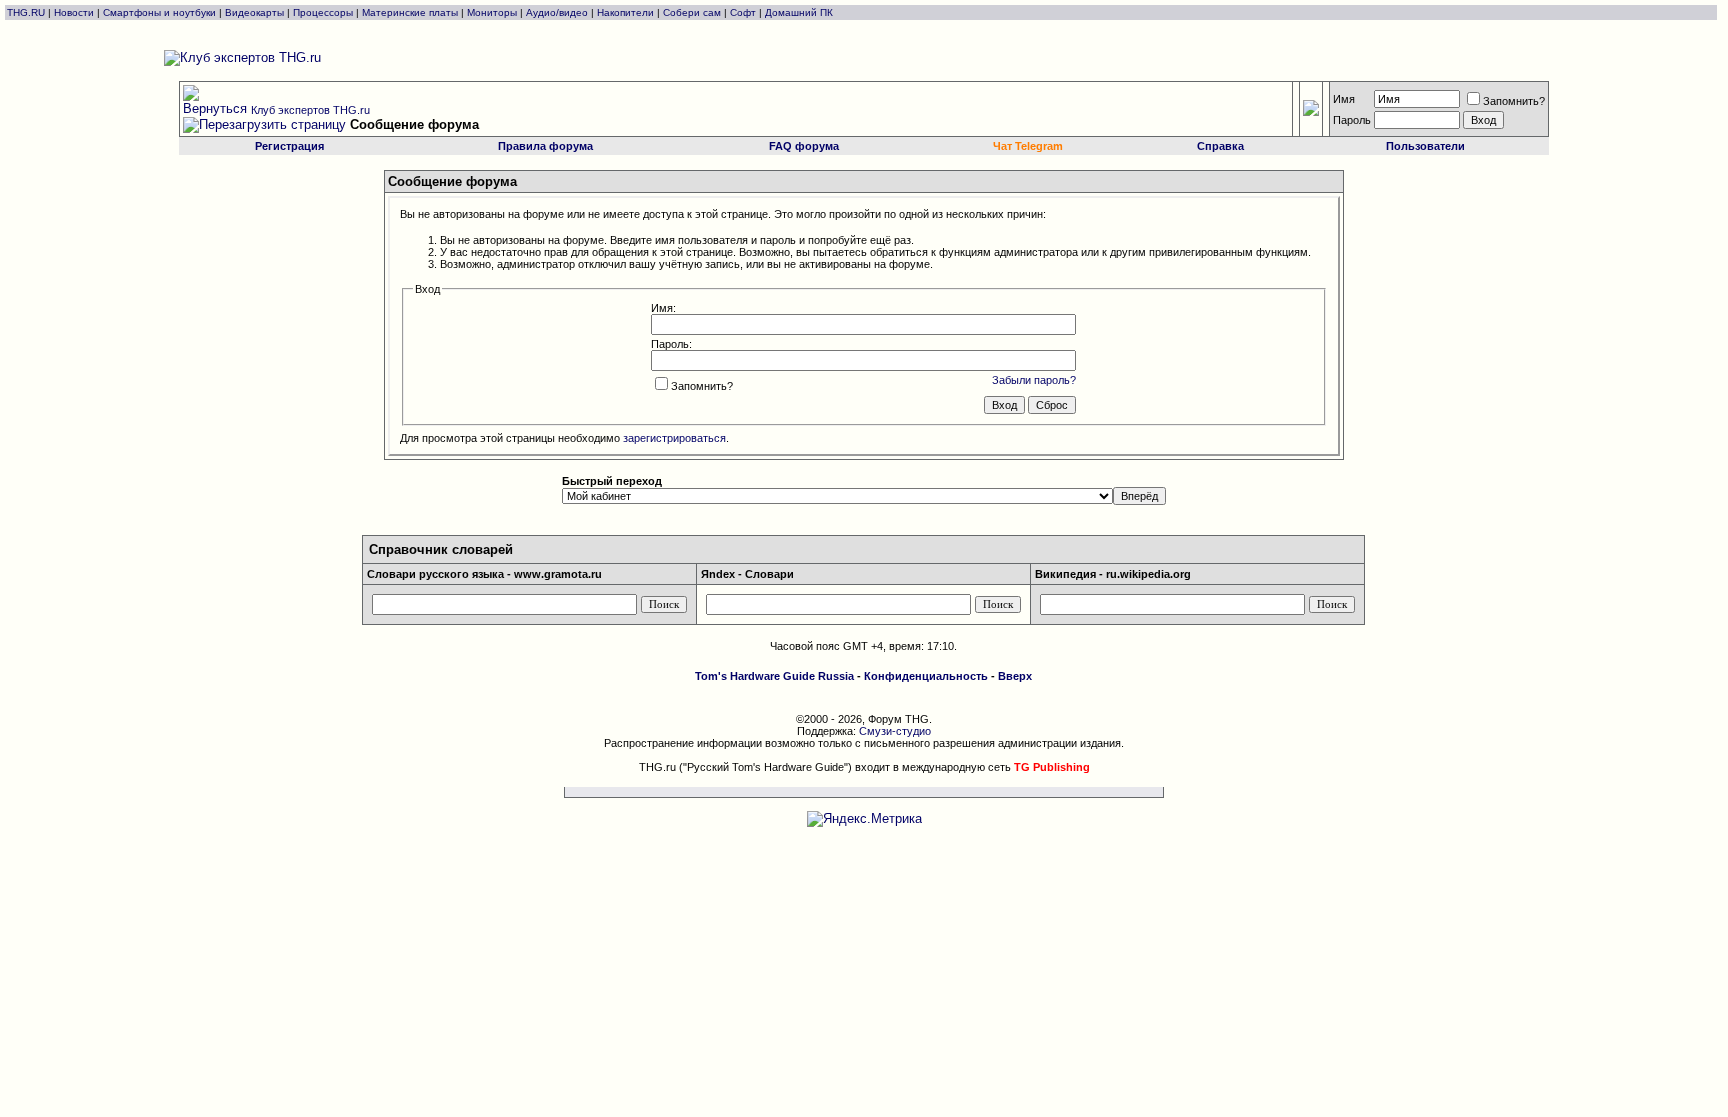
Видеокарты (254, 12)
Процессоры (323, 12)
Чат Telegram (1028, 146)
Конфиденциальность (926, 676)
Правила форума (545, 146)
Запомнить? (1514, 101)
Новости (74, 12)
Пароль (1352, 120)
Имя (1344, 99)
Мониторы (492, 12)
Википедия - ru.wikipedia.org (1113, 574)
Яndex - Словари (747, 574)
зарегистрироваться (674, 438)
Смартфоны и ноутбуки (159, 12)
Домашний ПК (799, 12)
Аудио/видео (557, 12)
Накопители (625, 12)
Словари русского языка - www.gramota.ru (484, 574)
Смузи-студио (895, 731)
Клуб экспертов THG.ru (310, 110)
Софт (743, 12)
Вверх (1015, 676)
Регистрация (289, 146)
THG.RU (27, 12)
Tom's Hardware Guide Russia (774, 676)
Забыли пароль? (1034, 380)
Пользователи (1425, 146)
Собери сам (692, 12)
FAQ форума (804, 146)
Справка (1220, 146)
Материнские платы (410, 12)
